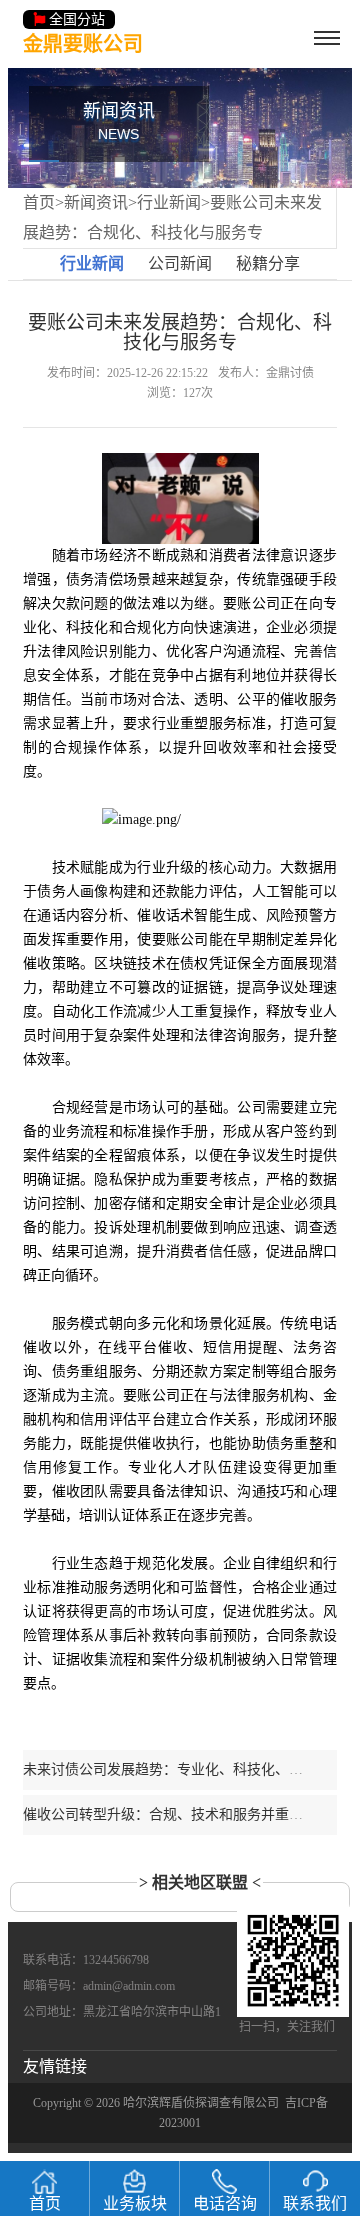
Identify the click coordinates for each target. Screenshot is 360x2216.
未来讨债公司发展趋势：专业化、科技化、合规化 (177, 1769)
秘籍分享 (268, 263)
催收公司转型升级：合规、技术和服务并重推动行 (177, 1814)
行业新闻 (169, 202)
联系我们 (315, 2203)
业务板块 (135, 2203)
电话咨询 (225, 2203)
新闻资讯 (96, 202)
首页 (39, 202)
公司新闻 (180, 263)
